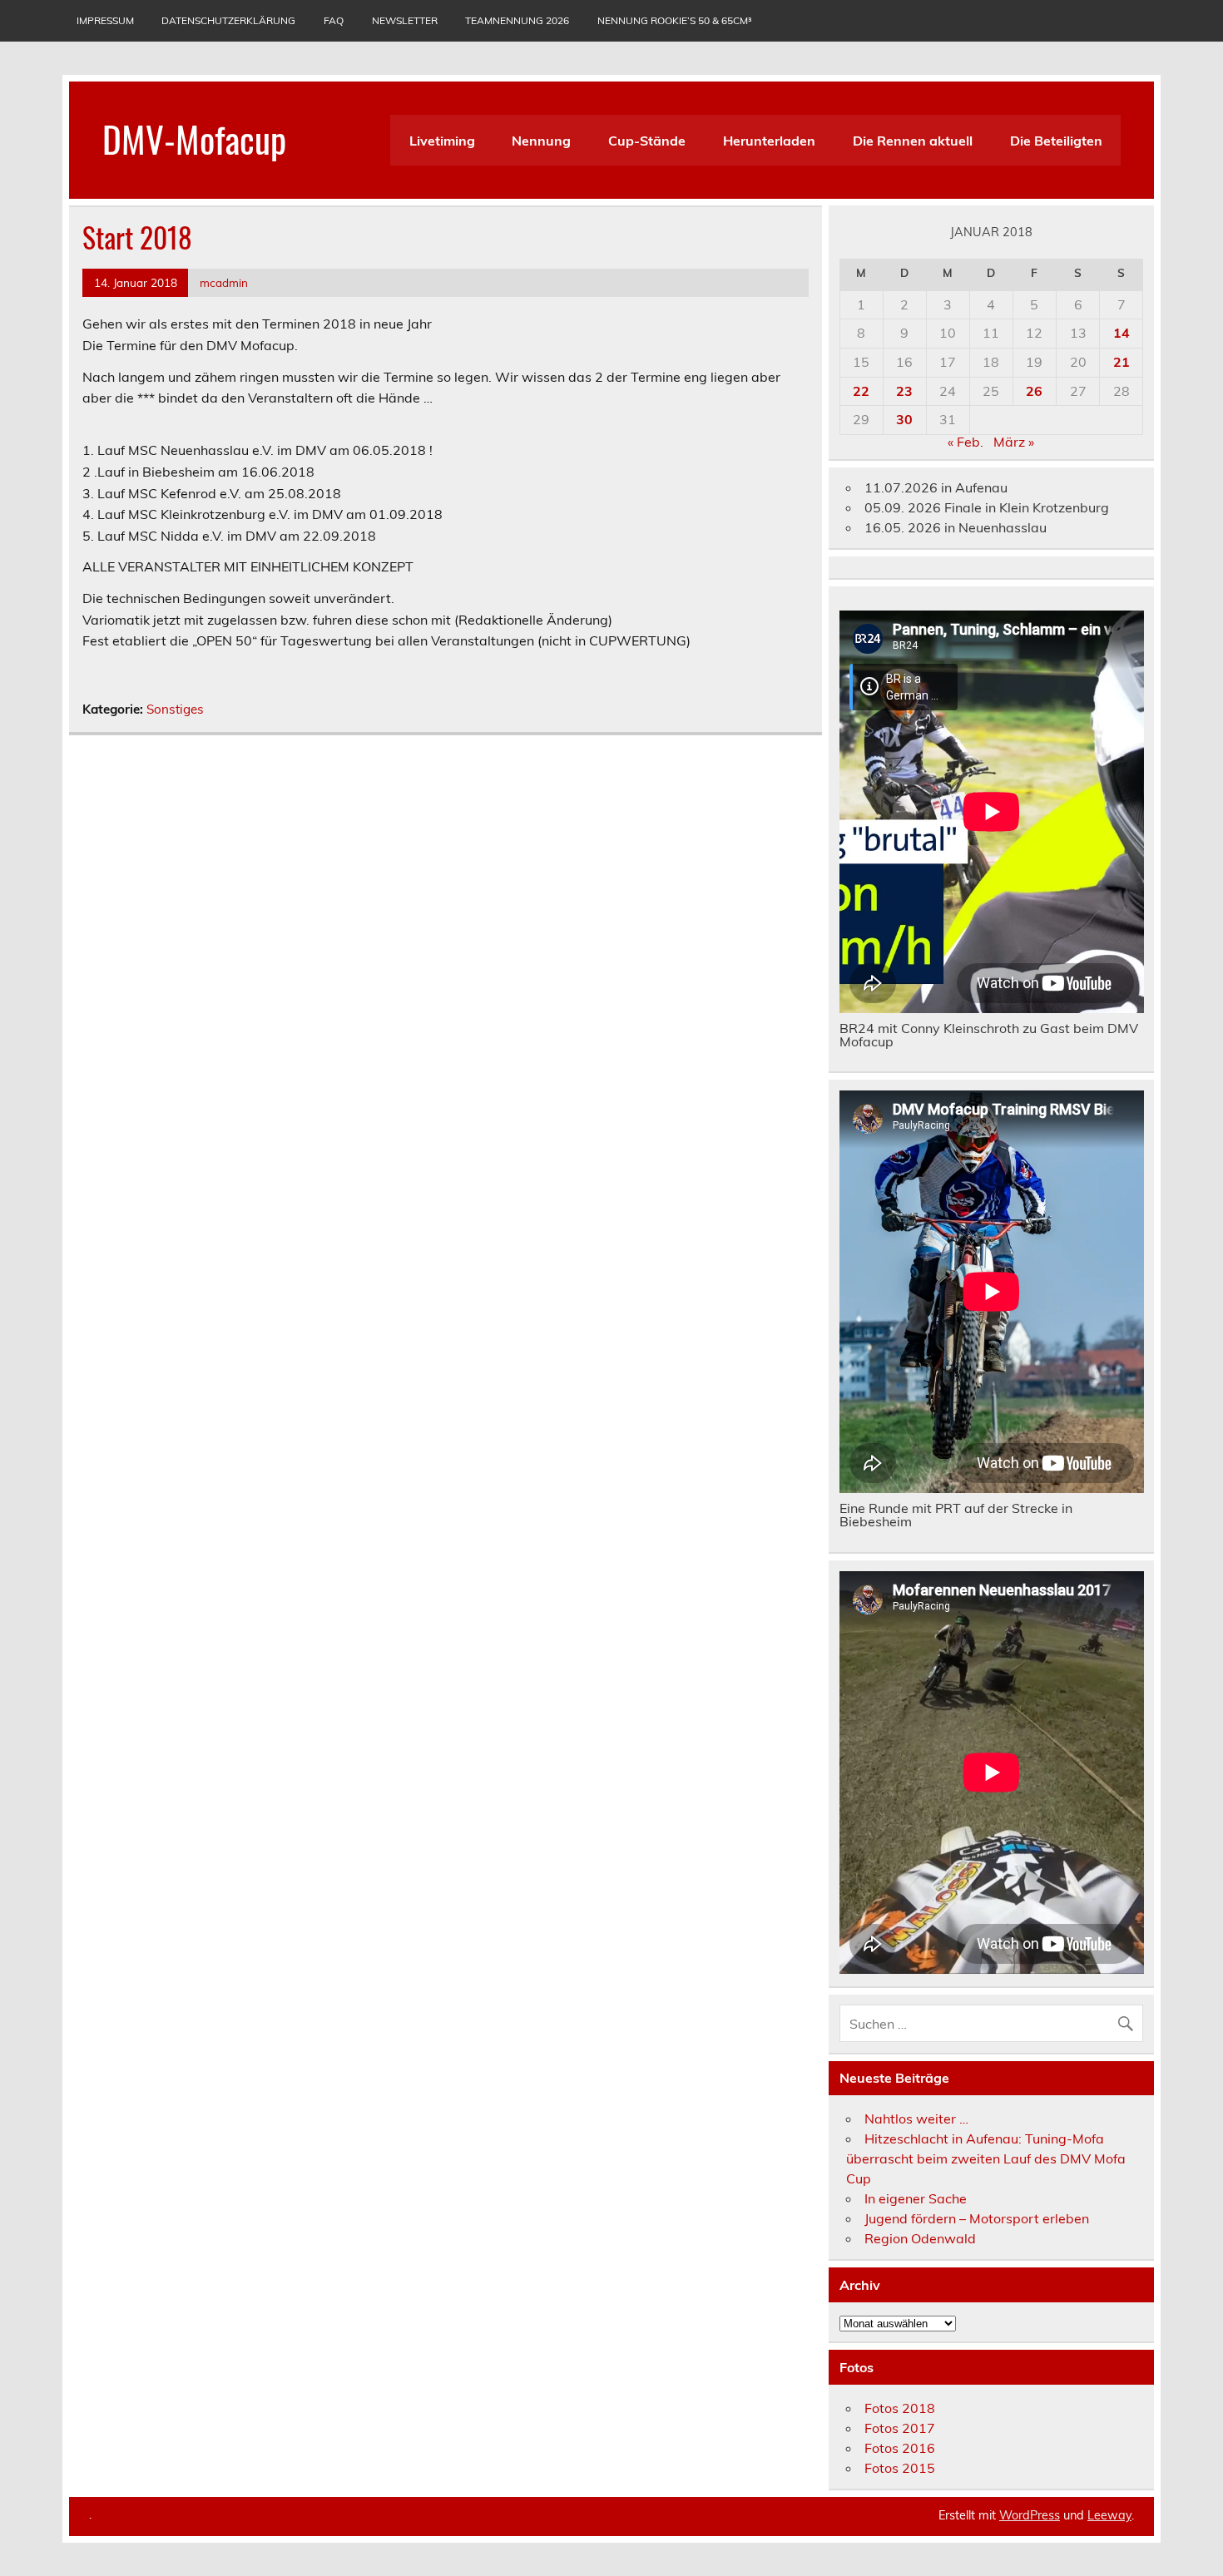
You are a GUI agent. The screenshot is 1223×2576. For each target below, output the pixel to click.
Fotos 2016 (900, 2448)
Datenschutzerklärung (228, 20)
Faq (334, 20)
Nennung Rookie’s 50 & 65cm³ (675, 20)
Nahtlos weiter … (916, 2119)
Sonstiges (175, 709)
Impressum (105, 20)
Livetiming (442, 141)
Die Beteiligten (1056, 141)
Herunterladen (769, 141)
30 (904, 419)
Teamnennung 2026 (517, 20)
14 (1121, 333)
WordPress (1030, 2515)
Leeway (1109, 2515)
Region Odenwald (920, 2238)
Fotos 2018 (900, 2408)
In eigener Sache (916, 2198)
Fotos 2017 (900, 2428)
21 (1121, 362)
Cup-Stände (647, 141)
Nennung (541, 141)
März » (1014, 442)
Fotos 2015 (900, 2468)
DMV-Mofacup (194, 138)
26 (1034, 391)
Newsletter (405, 20)
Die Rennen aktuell (913, 141)
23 (904, 391)
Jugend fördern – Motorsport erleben (977, 2218)
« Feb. (966, 442)
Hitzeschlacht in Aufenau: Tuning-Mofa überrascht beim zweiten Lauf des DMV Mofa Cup (986, 2158)
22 (861, 391)
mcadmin (224, 282)
